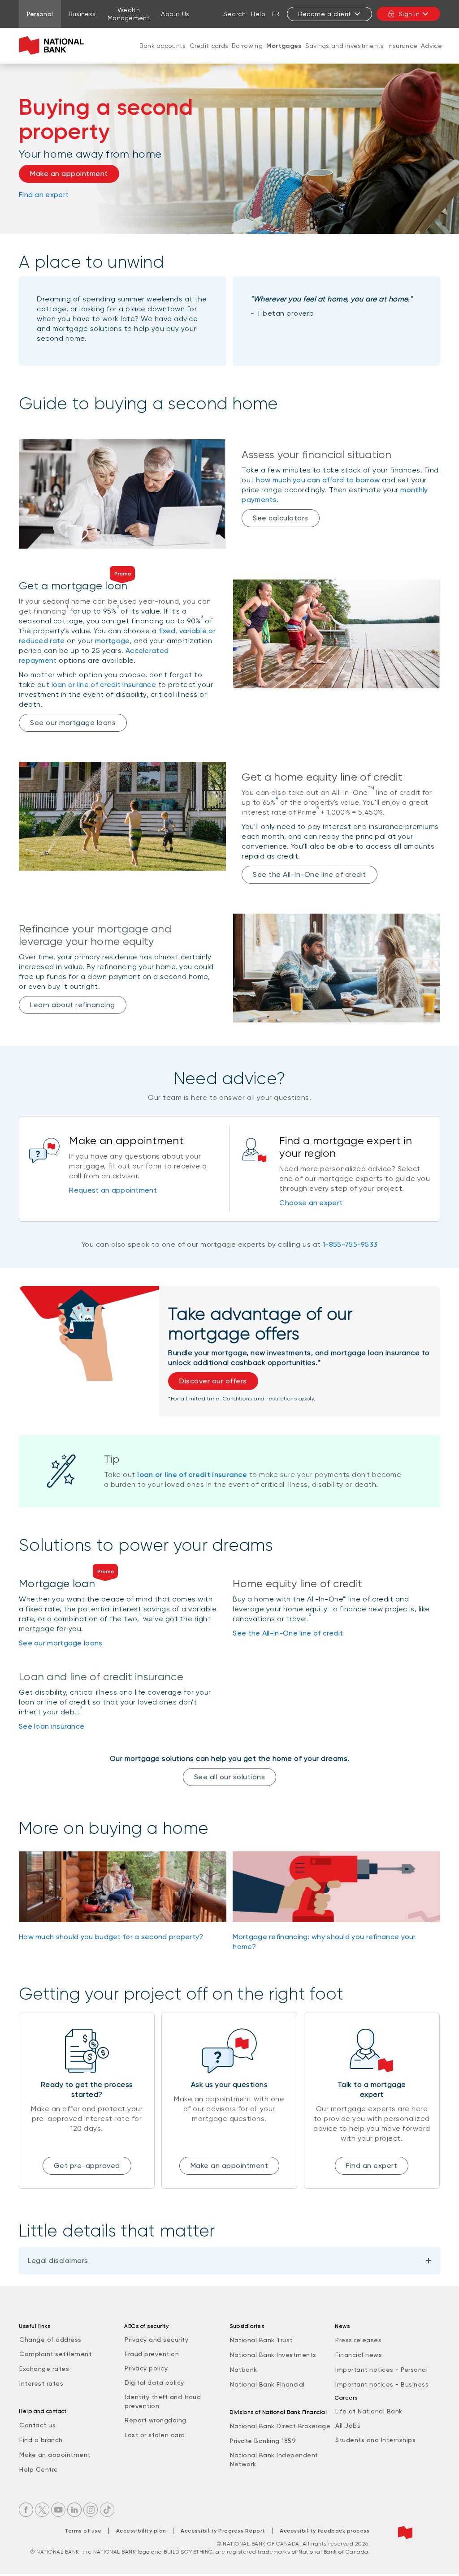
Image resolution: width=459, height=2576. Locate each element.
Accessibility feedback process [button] (325, 2531)
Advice (431, 46)
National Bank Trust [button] (261, 2340)
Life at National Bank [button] (369, 2411)
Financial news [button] (359, 2355)
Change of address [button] (50, 2340)
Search (234, 14)
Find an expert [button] (372, 2166)
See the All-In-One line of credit (310, 874)
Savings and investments (345, 46)
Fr (276, 14)
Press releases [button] (358, 2340)
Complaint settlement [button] (55, 2354)
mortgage (112, 641)
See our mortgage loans (73, 723)
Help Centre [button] (39, 2469)
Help (258, 14)
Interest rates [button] (41, 2383)
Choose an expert (311, 1203)
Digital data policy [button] (154, 2383)
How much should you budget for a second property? (111, 1937)
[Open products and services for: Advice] (432, 55)
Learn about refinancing (73, 1005)
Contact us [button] (37, 2425)
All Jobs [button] (348, 2426)
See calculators (281, 518)
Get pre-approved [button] (87, 2166)
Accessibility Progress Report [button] (223, 2531)
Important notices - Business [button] (382, 2384)
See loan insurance (52, 1726)
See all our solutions (230, 1777)
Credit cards (209, 46)
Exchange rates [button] (44, 2369)
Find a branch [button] (41, 2440)
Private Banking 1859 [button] (263, 2441)
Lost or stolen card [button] (155, 2435)
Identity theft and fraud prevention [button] (163, 2401)
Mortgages (284, 46)
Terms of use (83, 2531)
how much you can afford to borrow (318, 480)
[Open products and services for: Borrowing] (247, 55)
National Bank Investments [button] (273, 2355)
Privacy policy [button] (146, 2368)
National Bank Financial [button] (267, 2384)
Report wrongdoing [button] (156, 2420)
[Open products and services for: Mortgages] (284, 55)
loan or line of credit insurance (104, 685)
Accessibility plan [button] (141, 2531)
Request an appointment (113, 1190)
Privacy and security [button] (156, 2340)
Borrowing (247, 46)
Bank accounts (163, 46)
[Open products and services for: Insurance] (403, 55)
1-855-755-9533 (350, 1244)
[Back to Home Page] (54, 46)
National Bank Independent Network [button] (274, 2460)
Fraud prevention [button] (152, 2354)
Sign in (409, 14)
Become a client (325, 14)
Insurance (402, 46)
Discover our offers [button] (213, 1381)
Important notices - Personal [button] (381, 2370)
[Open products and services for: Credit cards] (209, 55)
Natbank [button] (244, 2370)
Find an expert (44, 195)
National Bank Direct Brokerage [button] (280, 2426)
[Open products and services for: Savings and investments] (345, 55)
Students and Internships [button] (375, 2440)
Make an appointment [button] (69, 174)
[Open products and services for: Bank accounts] (163, 55)
